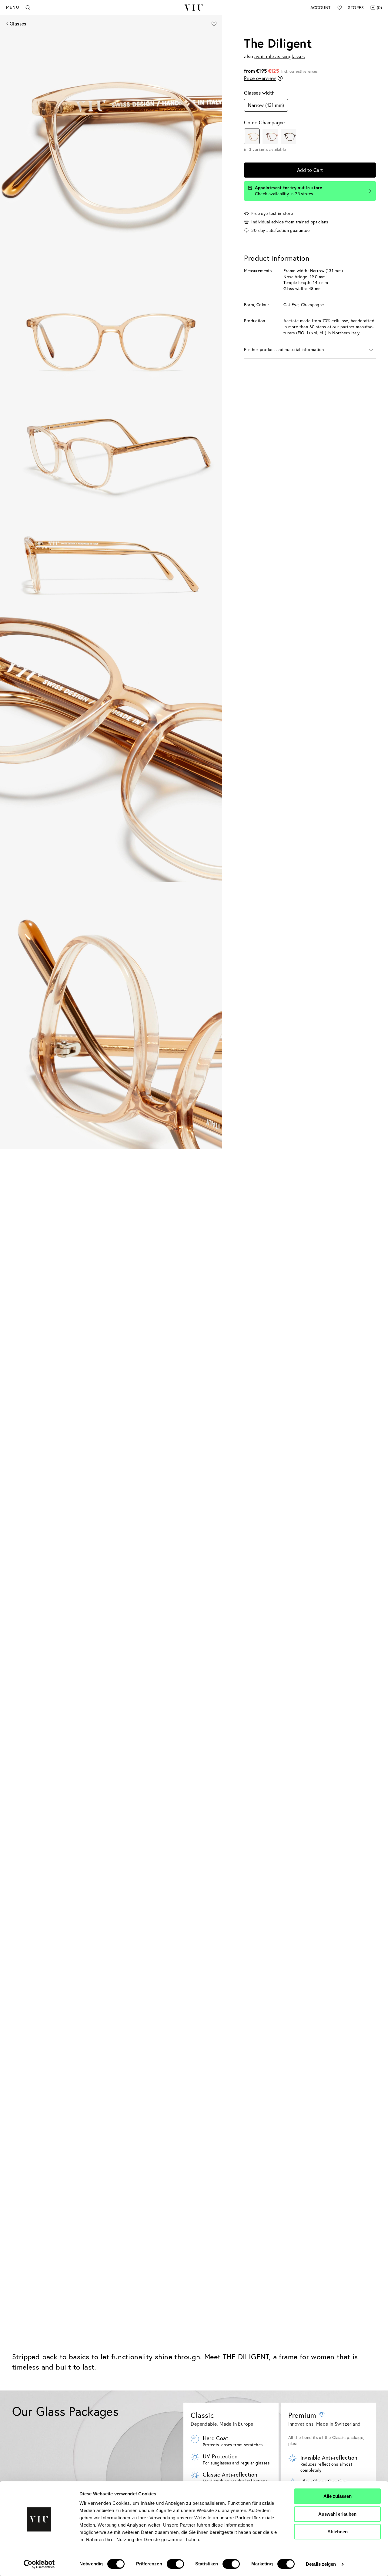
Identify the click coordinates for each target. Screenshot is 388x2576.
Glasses (18, 24)
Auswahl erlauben (337, 2514)
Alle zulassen (338, 2496)
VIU (194, 8)
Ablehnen (338, 2532)
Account (321, 8)
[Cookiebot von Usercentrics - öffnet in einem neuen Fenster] (39, 2564)
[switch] (175, 2564)
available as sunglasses (279, 56)
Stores (356, 8)
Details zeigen (321, 2564)
